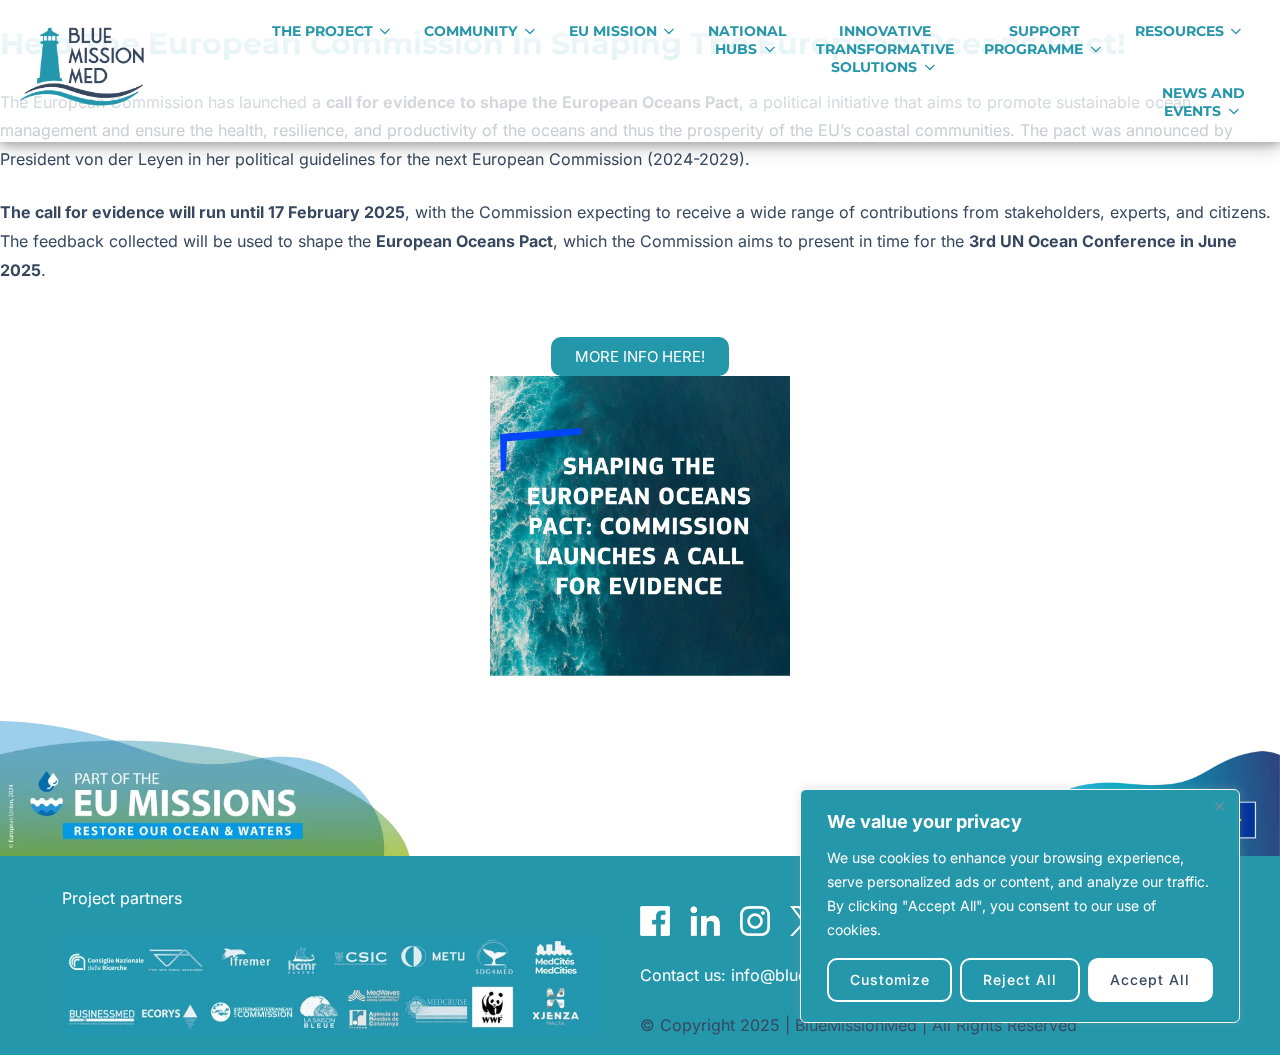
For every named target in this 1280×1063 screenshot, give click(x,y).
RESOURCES (1179, 31)
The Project (322, 31)
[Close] (1219, 806)
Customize (890, 979)
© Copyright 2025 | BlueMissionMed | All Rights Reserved (858, 1025)
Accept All (1150, 979)
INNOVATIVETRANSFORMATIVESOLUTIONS (885, 49)
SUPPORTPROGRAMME (1033, 40)
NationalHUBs (747, 40)
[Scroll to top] (1234, 1025)
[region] (1020, 906)
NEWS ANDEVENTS (1203, 102)
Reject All (1020, 979)
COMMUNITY (470, 31)
